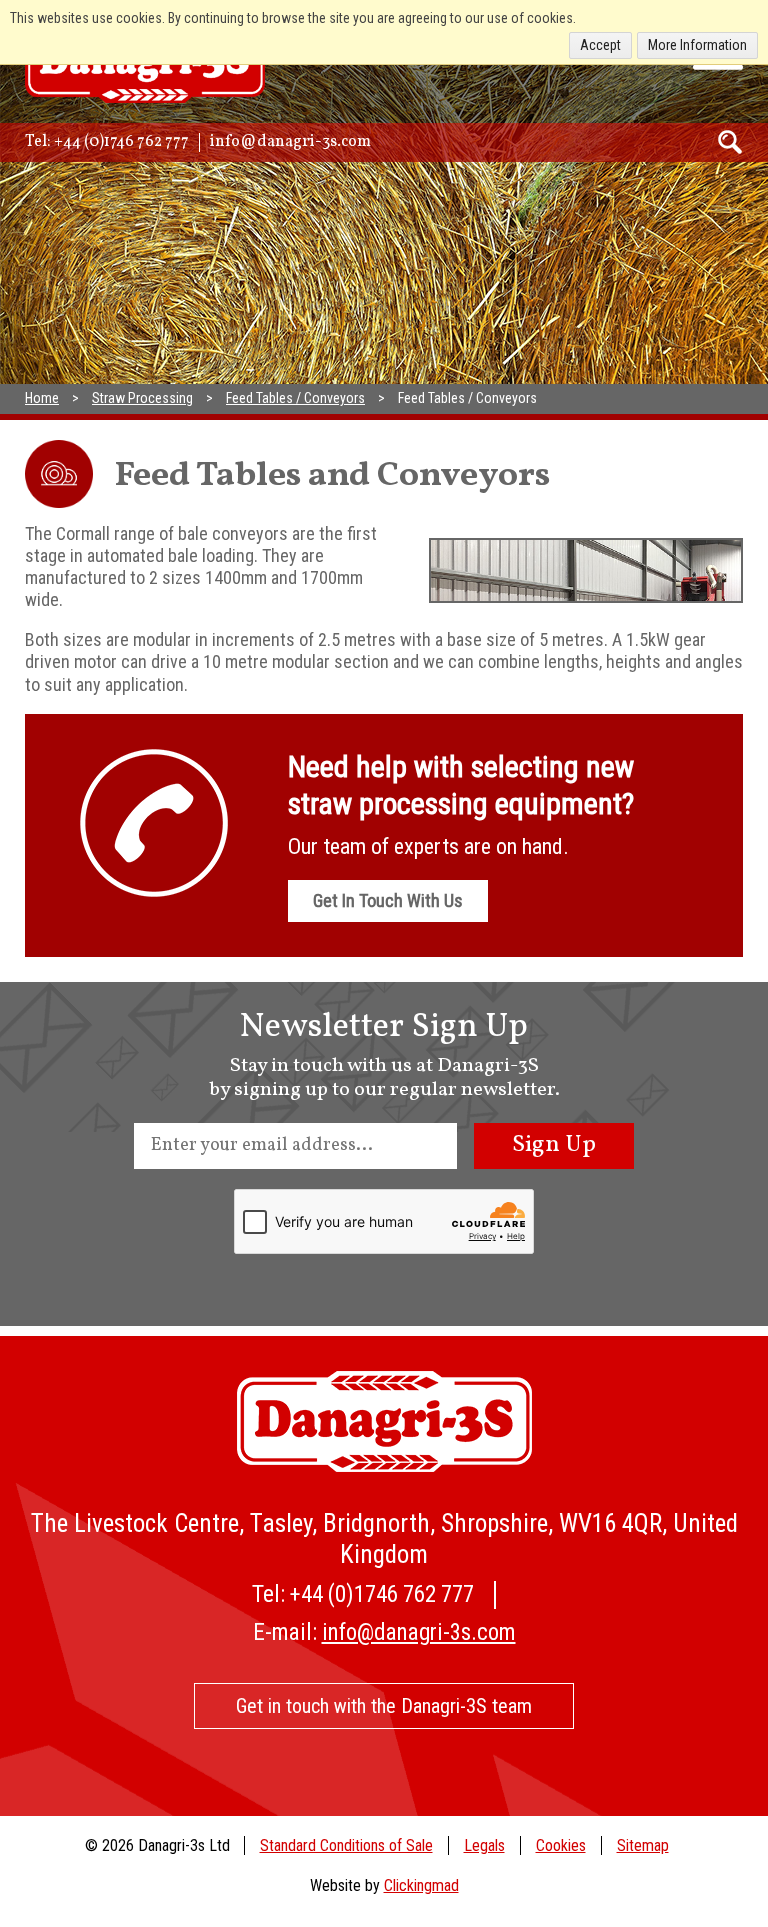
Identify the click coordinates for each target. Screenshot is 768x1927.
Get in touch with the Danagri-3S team (384, 1706)
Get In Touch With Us (388, 900)
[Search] (730, 142)
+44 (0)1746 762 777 (121, 142)
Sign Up (554, 1145)
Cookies (561, 1845)
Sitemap (643, 1845)
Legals (484, 1845)
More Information (697, 45)
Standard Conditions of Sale (346, 1845)
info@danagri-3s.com (290, 142)
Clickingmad (421, 1885)
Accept (600, 45)
